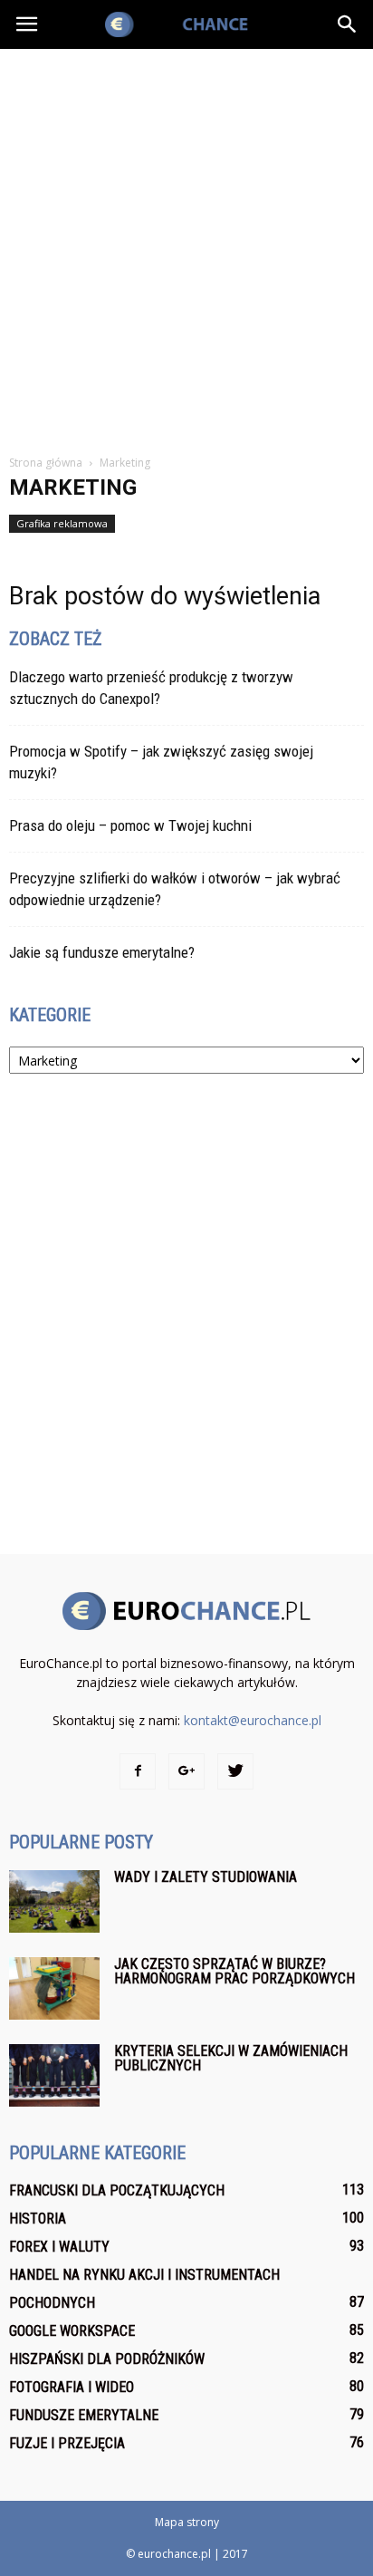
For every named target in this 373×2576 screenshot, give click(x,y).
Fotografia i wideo (72, 2387)
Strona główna (46, 463)
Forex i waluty (59, 2247)
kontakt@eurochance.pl (253, 1720)
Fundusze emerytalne (84, 2415)
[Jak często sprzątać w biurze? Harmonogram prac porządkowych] (54, 1988)
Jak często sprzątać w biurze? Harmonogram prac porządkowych (234, 1971)
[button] (348, 24)
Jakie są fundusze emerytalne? (102, 952)
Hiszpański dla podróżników (107, 2359)
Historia (38, 2219)
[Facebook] (138, 1771)
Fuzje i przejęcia (67, 2443)
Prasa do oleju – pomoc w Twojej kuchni (130, 825)
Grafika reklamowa (62, 523)
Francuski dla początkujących (117, 2190)
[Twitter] (235, 1771)
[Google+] (186, 1771)
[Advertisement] (186, 245)
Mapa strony (187, 2522)
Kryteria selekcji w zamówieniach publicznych (231, 2058)
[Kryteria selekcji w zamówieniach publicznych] (54, 2075)
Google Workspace (72, 2331)
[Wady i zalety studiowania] (54, 1901)
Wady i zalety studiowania (206, 1877)
